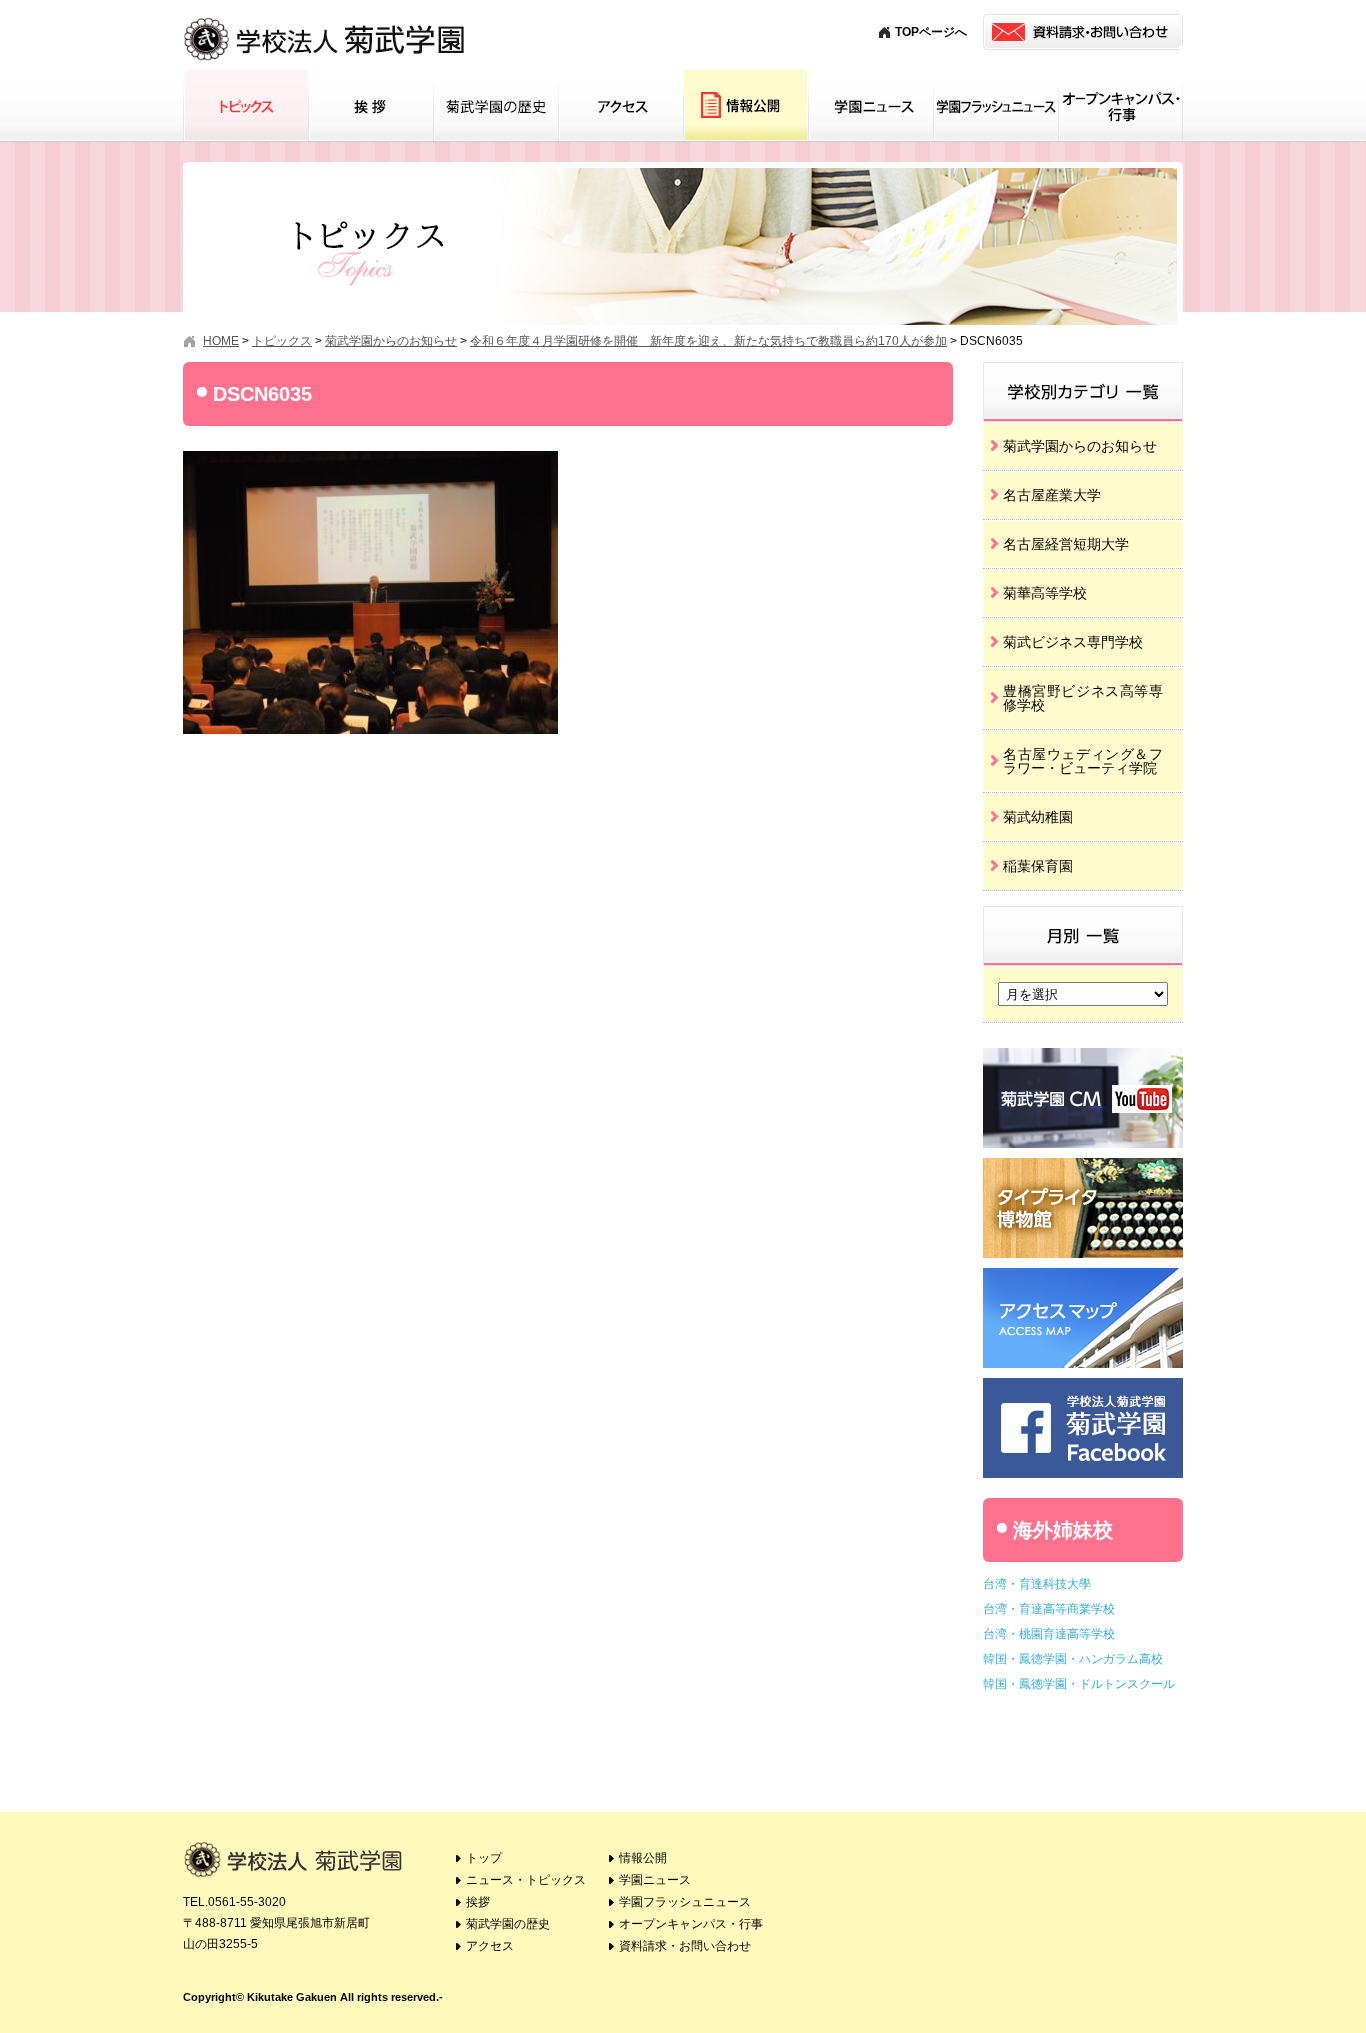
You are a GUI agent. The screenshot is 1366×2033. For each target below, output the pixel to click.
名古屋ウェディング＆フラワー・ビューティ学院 (1083, 761)
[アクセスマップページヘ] (1083, 1275)
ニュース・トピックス (526, 1880)
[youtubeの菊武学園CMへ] (1083, 1055)
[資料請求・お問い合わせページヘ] (1083, 32)
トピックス (245, 106)
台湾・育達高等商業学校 (1049, 1609)
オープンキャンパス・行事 (1120, 106)
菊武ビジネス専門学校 (1073, 642)
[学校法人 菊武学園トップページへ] (325, 19)
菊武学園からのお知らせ (1080, 446)
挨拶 (370, 106)
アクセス (620, 106)
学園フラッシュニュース (995, 106)
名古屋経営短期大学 (1066, 544)
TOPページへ (931, 32)
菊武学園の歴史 (495, 106)
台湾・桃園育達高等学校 (1049, 1634)
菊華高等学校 (1045, 593)
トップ (484, 1858)
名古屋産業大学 (1052, 495)
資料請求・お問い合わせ (685, 1946)
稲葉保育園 (1038, 866)
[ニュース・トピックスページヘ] (1083, 369)
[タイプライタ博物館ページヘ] (1083, 1165)
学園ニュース (870, 106)
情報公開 (745, 106)
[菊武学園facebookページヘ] (1083, 1385)
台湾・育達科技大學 (1037, 1584)
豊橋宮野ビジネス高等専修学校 (1083, 698)
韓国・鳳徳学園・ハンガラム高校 (1073, 1659)
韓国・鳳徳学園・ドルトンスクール (1079, 1684)
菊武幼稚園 (1038, 817)
